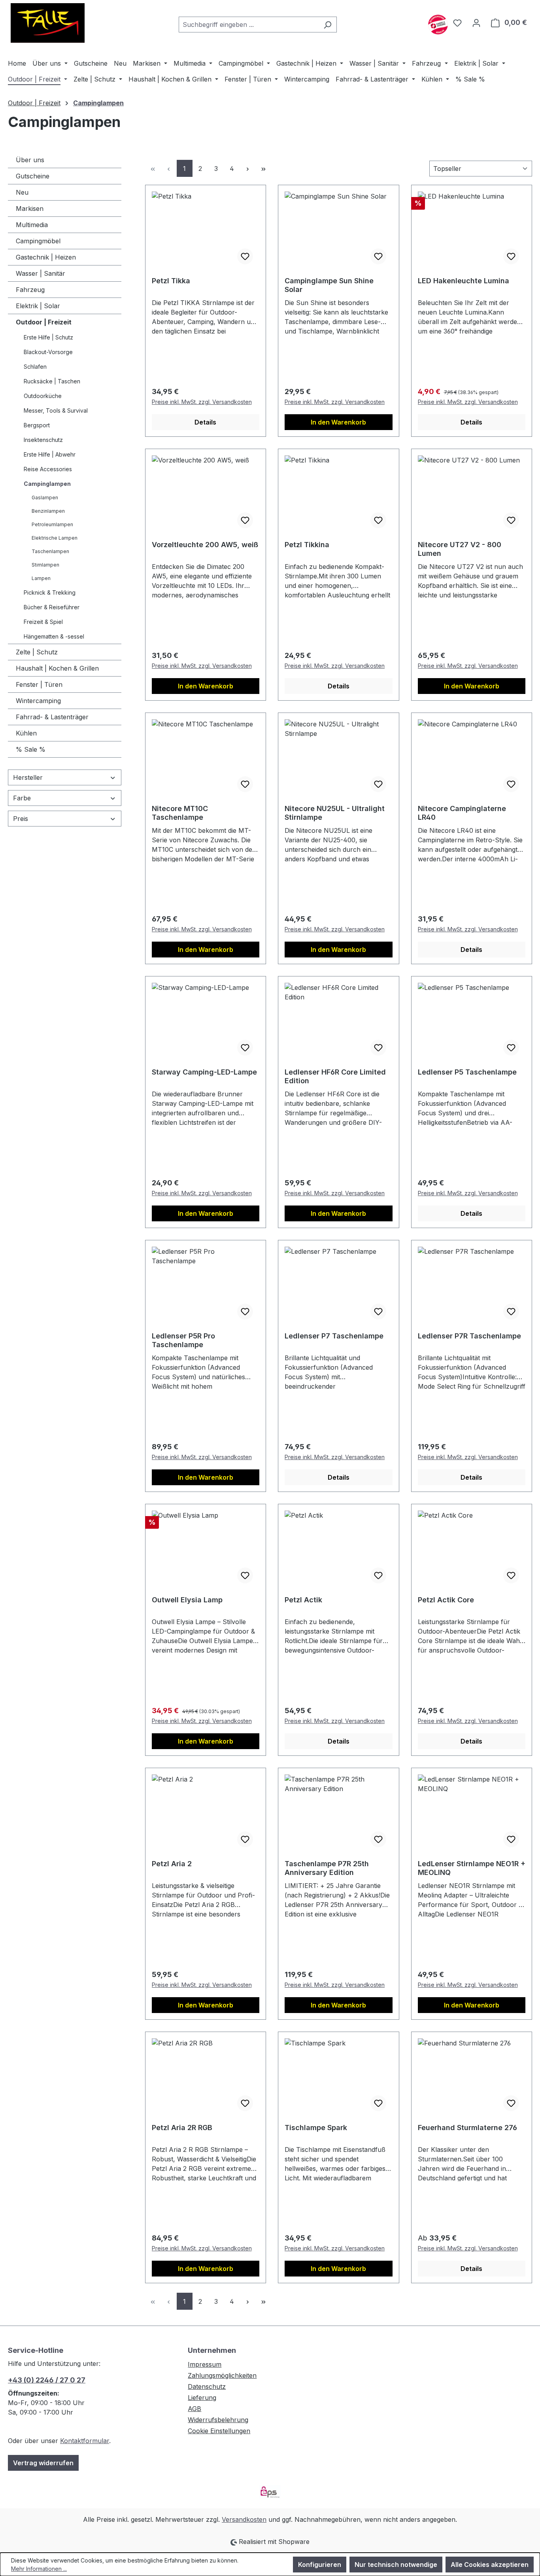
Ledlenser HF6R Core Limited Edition (335, 1076)
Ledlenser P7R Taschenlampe (469, 1336)
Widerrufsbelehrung (218, 2420)
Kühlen (26, 733)
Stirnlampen (45, 565)
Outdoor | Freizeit (44, 322)
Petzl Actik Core (446, 1600)
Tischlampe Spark (316, 2128)
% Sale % (31, 749)
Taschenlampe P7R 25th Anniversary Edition (327, 1868)
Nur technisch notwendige (396, 2565)
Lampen (41, 578)
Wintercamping (38, 701)
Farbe (22, 798)
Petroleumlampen (52, 524)
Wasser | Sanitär (41, 273)
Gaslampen (45, 498)
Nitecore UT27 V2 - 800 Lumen (460, 549)
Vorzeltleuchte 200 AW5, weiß (205, 545)
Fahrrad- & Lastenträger (52, 717)
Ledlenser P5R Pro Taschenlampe (183, 1340)
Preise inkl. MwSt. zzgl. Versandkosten (202, 402)
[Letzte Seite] (264, 168)
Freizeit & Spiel (43, 622)
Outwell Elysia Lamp (187, 1600)
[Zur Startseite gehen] (47, 23)
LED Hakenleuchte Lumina (464, 281)
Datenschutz (207, 2386)
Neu (22, 192)
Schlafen (35, 367)
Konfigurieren (320, 2565)
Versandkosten (244, 2519)
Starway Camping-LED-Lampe (204, 1072)
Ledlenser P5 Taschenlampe (467, 1072)
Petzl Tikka (171, 281)
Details (205, 422)
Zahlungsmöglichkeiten (222, 2375)
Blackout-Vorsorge (48, 352)
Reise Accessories (48, 469)
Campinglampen (47, 484)
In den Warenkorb (338, 422)
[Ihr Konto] (476, 23)
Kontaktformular (85, 2441)
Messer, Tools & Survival (56, 410)
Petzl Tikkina (307, 545)
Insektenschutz (43, 440)
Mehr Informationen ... (39, 2569)
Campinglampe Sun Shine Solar (329, 285)
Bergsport (37, 425)
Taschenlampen (50, 551)
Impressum (205, 2364)
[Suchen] (328, 25)
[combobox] (249, 25)
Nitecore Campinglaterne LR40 (462, 813)
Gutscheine (33, 176)
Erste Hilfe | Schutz (48, 337)
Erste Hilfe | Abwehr (50, 454)
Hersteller (28, 777)
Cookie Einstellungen (219, 2431)
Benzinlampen (48, 511)
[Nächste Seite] (248, 168)
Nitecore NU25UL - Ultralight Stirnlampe (335, 813)
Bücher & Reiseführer (52, 607)
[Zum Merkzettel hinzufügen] (245, 256)
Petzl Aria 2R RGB (182, 2128)
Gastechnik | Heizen (46, 257)
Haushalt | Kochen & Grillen (57, 668)
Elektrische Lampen (55, 538)
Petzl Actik (303, 1600)
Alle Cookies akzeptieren (490, 2565)
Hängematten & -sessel (54, 636)
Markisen (30, 209)
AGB (194, 2409)
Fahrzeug (30, 290)
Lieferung (202, 2398)
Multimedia (32, 225)
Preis (21, 819)
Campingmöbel (38, 241)
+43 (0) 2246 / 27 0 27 (47, 2380)
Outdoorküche (43, 396)
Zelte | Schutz (37, 652)
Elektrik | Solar (38, 306)
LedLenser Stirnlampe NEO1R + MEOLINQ (472, 1868)
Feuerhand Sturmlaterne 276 (467, 2128)
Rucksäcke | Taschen (52, 381)
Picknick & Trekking (50, 592)
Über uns (30, 160)
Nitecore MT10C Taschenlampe (180, 813)
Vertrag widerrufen (43, 2463)
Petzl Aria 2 (172, 1864)
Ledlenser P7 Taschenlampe (334, 1336)
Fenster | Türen (39, 684)
